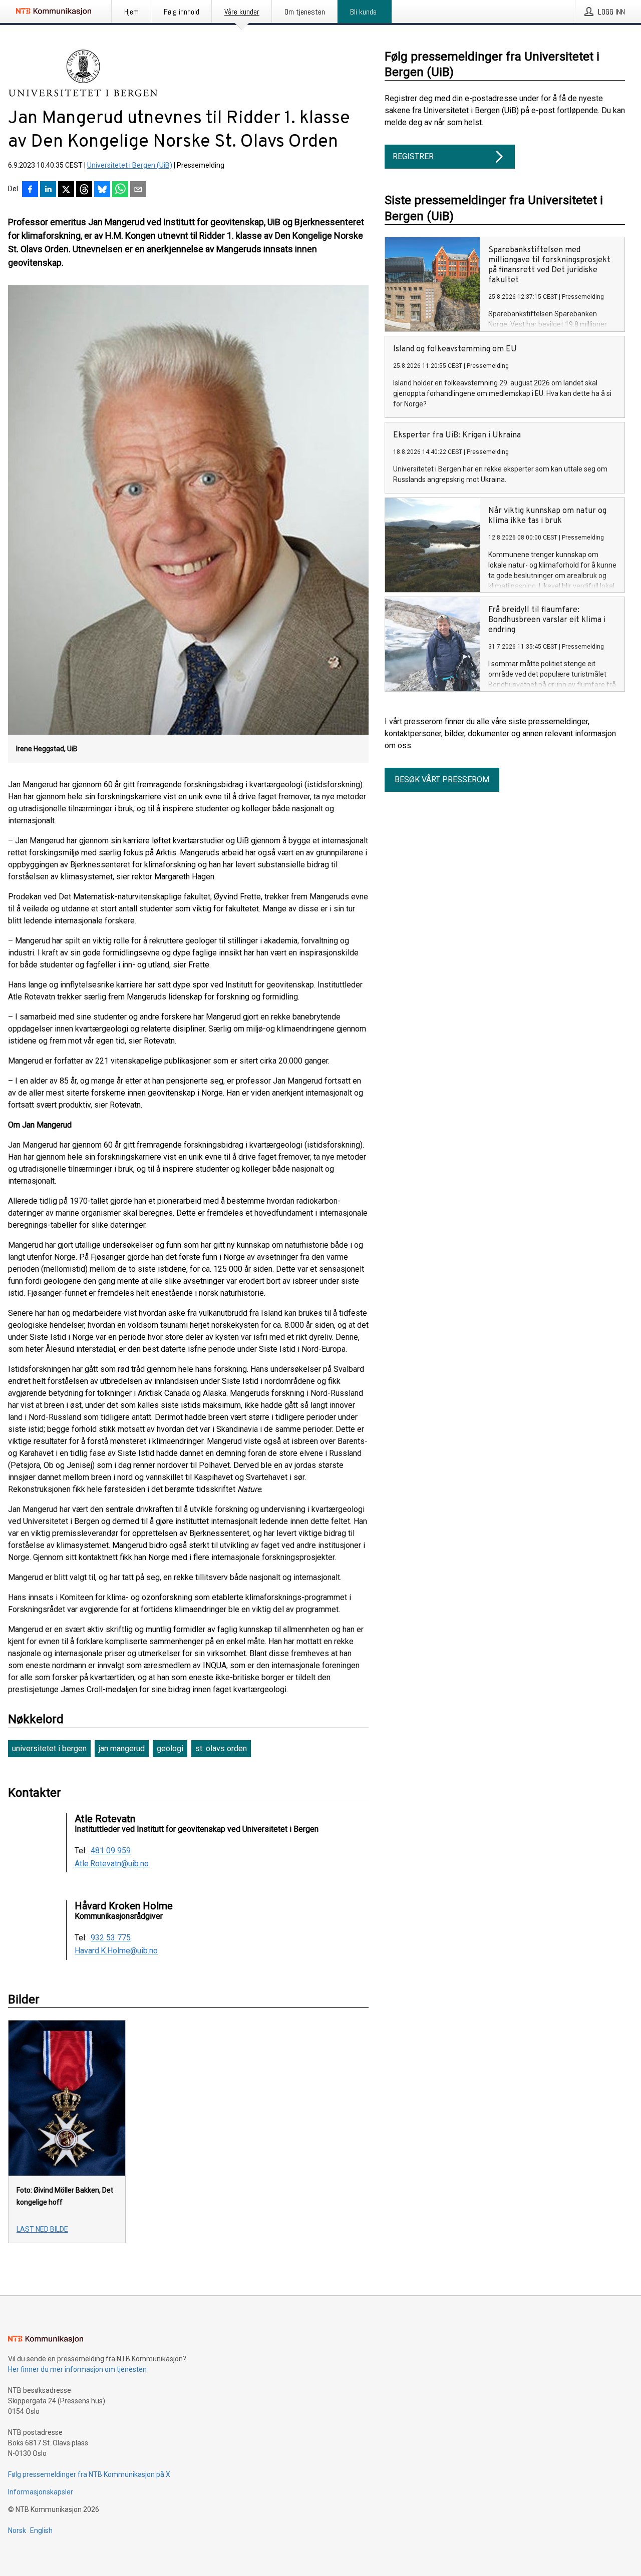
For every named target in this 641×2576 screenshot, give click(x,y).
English (41, 2530)
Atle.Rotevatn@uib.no (112, 1864)
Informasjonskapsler (41, 2492)
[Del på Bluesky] (102, 190)
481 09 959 (111, 1851)
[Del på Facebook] (30, 190)
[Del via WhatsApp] (120, 190)
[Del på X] (66, 190)
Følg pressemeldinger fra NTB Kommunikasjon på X (89, 2474)
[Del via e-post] (138, 190)
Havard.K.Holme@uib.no (116, 1951)
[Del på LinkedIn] (48, 190)
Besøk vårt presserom (442, 780)
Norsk (17, 2530)
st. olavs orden (221, 1748)
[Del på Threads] (84, 190)
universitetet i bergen (49, 1748)
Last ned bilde (42, 2229)
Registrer (413, 156)
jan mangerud (122, 1748)
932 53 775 (111, 1938)
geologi (170, 1748)
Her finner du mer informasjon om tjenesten (77, 2369)
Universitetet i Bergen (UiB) (130, 165)
